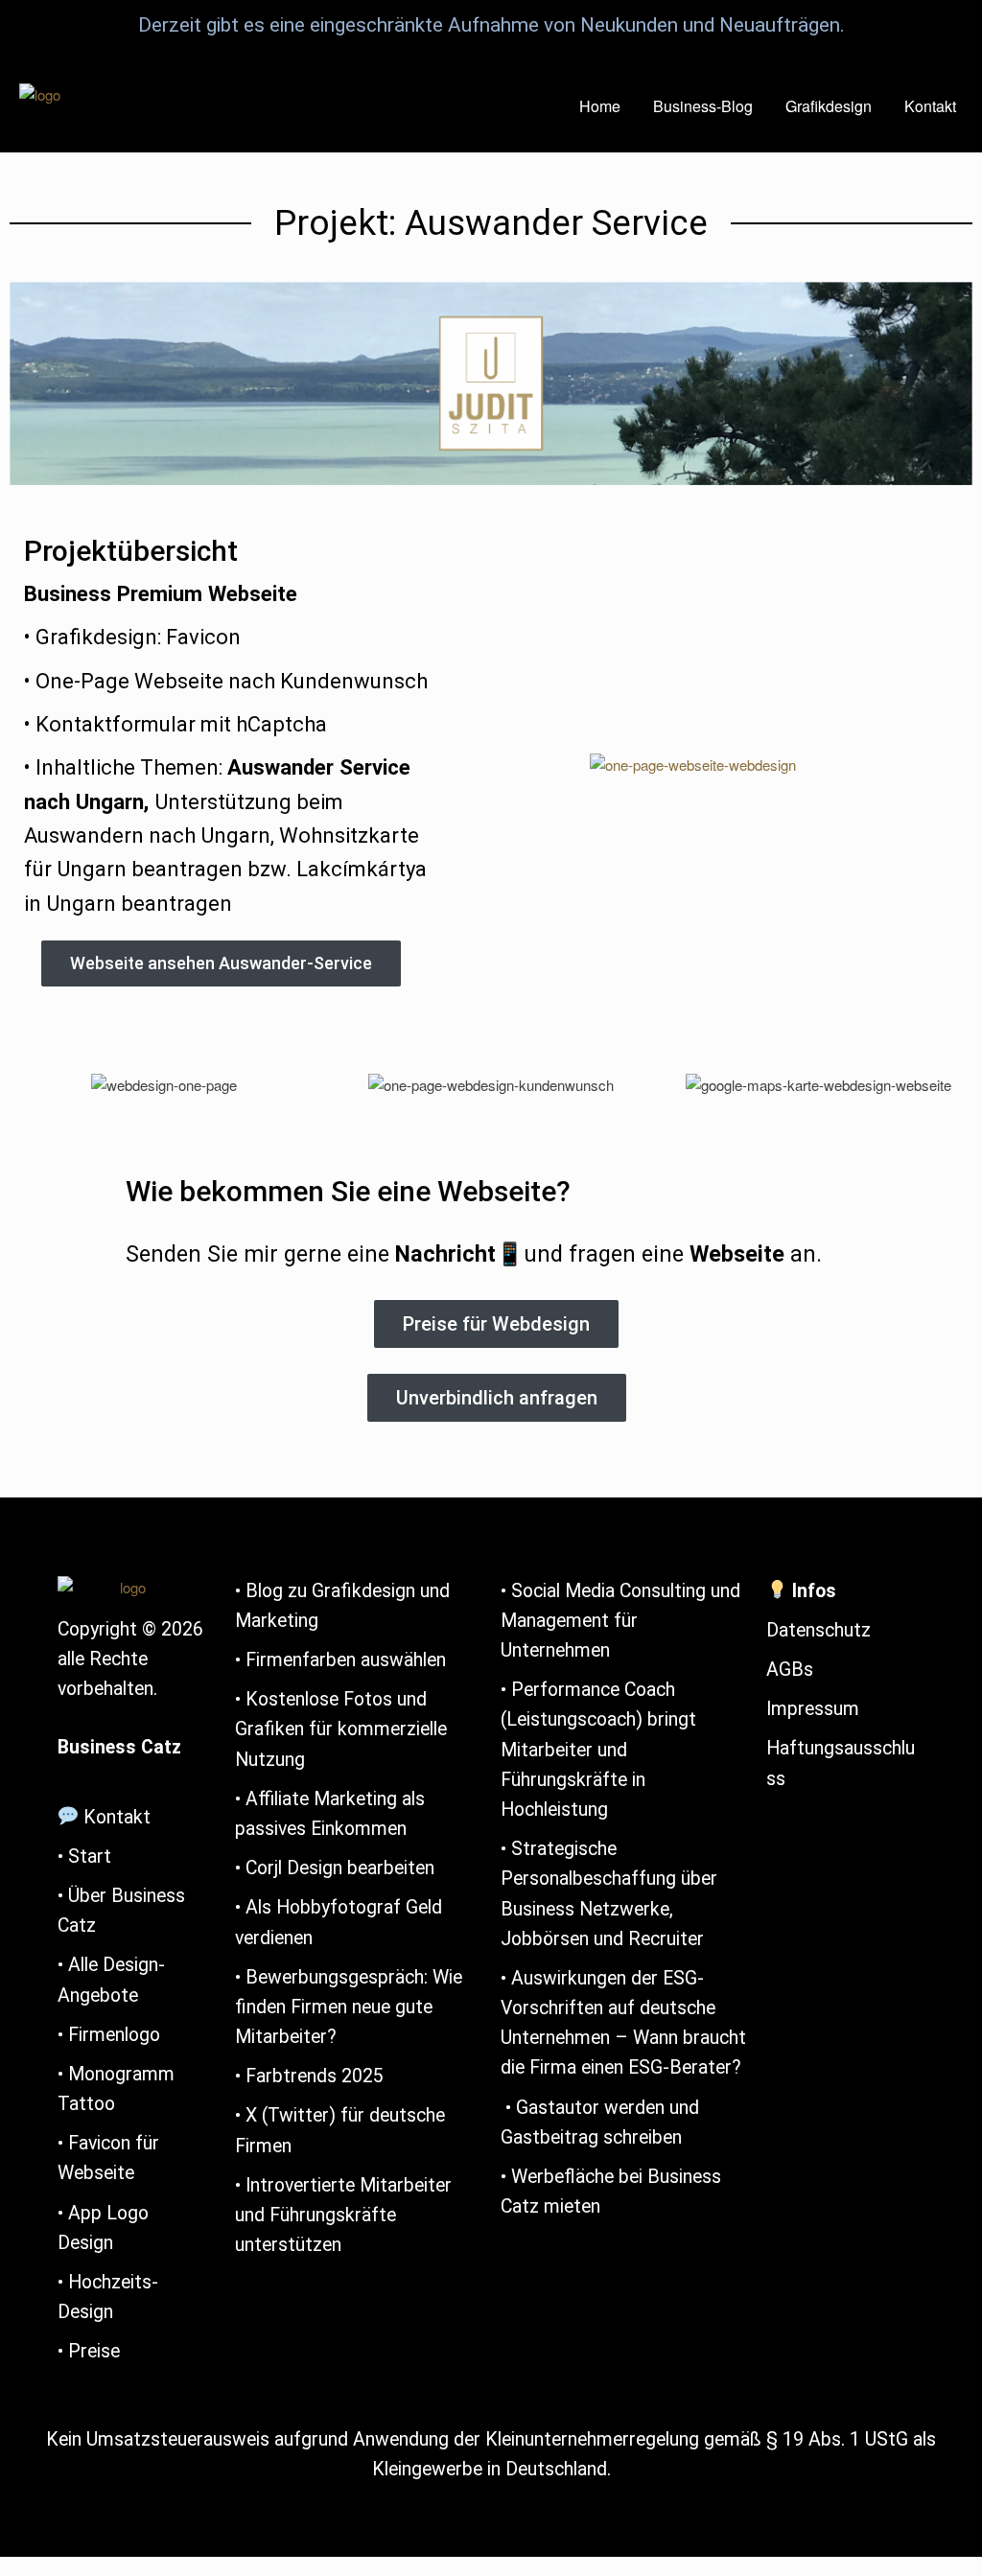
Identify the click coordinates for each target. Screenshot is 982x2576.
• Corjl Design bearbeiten (335, 1868)
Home (600, 106)
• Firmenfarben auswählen (340, 1660)
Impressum (813, 1709)
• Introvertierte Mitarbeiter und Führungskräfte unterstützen (343, 2215)
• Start (84, 1857)
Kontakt (930, 106)
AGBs (790, 1670)
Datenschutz (818, 1630)
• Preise (89, 2351)
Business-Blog (703, 106)
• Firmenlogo (109, 2035)
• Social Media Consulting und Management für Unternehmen (620, 1621)
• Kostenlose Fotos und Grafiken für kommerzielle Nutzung (341, 1729)
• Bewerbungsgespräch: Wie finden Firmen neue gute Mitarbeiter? (349, 2007)
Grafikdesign (829, 106)
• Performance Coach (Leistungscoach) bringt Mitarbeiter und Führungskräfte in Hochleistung (598, 1750)
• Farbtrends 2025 (312, 2076)
